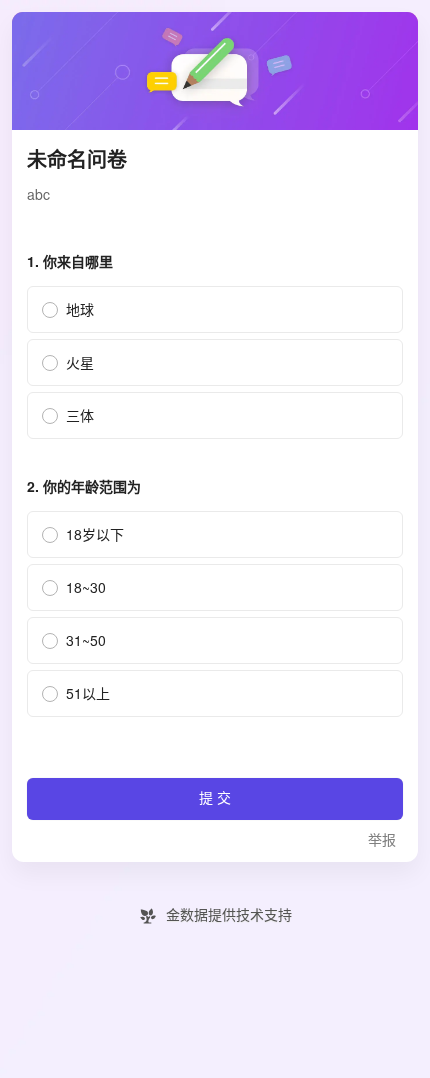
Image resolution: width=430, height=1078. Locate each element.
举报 (382, 840)
